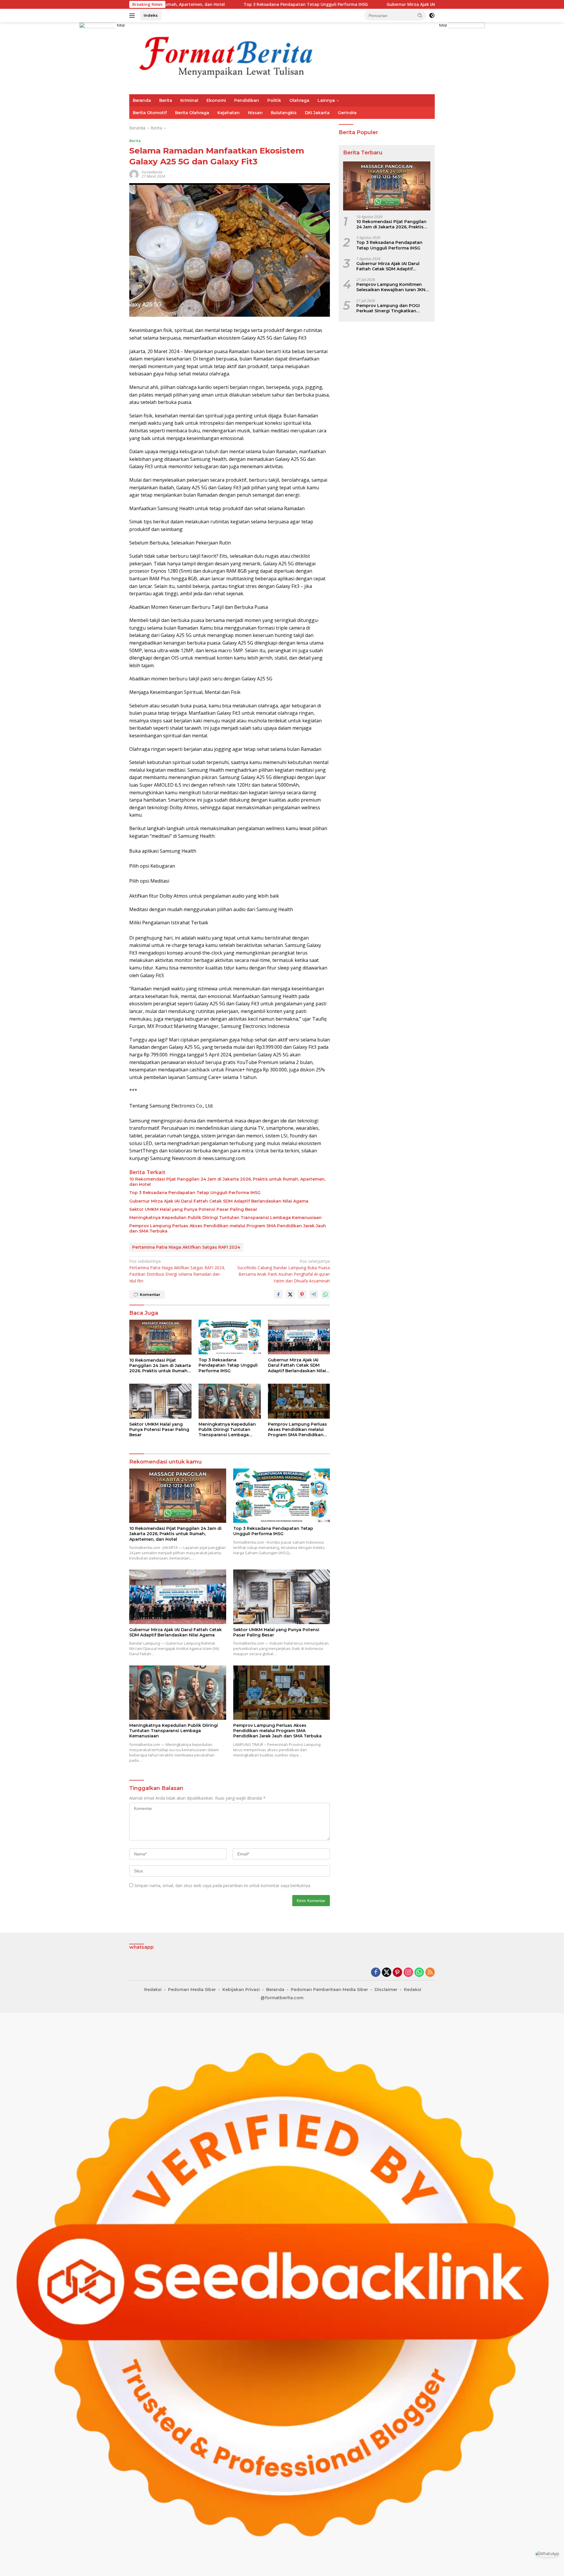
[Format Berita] (235, 58)
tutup (121, 25)
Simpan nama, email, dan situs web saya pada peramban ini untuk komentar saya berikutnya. (223, 1885)
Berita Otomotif (150, 113)
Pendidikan (247, 100)
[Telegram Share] (314, 1294)
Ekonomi (216, 100)
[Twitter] (387, 1973)
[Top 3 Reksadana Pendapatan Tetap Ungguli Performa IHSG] (230, 1337)
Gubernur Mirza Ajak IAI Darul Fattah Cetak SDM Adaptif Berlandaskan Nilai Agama (344, 4)
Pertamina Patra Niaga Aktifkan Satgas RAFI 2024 (186, 1247)
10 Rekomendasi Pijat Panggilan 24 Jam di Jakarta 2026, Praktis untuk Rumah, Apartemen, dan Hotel (227, 1182)
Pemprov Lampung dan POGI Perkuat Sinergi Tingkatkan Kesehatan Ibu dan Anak (388, 308)
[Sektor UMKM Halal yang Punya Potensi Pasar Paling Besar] (160, 1401)
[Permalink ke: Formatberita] (134, 174)
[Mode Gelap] (432, 16)
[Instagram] (408, 1973)
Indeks (151, 15)
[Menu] (133, 16)
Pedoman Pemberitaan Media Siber (329, 1990)
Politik (274, 100)
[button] (420, 15)
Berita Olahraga (192, 113)
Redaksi (153, 1990)
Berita (166, 100)
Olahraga (299, 100)
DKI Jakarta (317, 113)
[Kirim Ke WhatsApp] (325, 1294)
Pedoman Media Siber (192, 1990)
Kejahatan (229, 113)
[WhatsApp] (419, 1973)
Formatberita (152, 172)
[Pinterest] (397, 1973)
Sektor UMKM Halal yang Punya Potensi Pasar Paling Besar (193, 1209)
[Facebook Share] (278, 1294)
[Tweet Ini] (290, 1294)
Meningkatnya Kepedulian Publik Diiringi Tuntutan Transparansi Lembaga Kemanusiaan (225, 1218)
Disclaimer (386, 1990)
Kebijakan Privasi (241, 1990)
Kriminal (189, 100)
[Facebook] (376, 1973)
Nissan (255, 113)
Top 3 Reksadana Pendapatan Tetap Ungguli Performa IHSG (176, 4)
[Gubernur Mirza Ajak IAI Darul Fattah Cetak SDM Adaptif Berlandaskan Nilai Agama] (299, 1337)
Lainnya (326, 100)
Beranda (142, 100)
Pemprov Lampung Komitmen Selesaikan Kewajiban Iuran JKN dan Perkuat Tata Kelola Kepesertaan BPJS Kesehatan (391, 287)
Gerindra (347, 113)
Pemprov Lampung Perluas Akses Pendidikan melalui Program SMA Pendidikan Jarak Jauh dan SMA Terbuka (228, 1228)
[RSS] (430, 1973)
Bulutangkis (284, 113)
